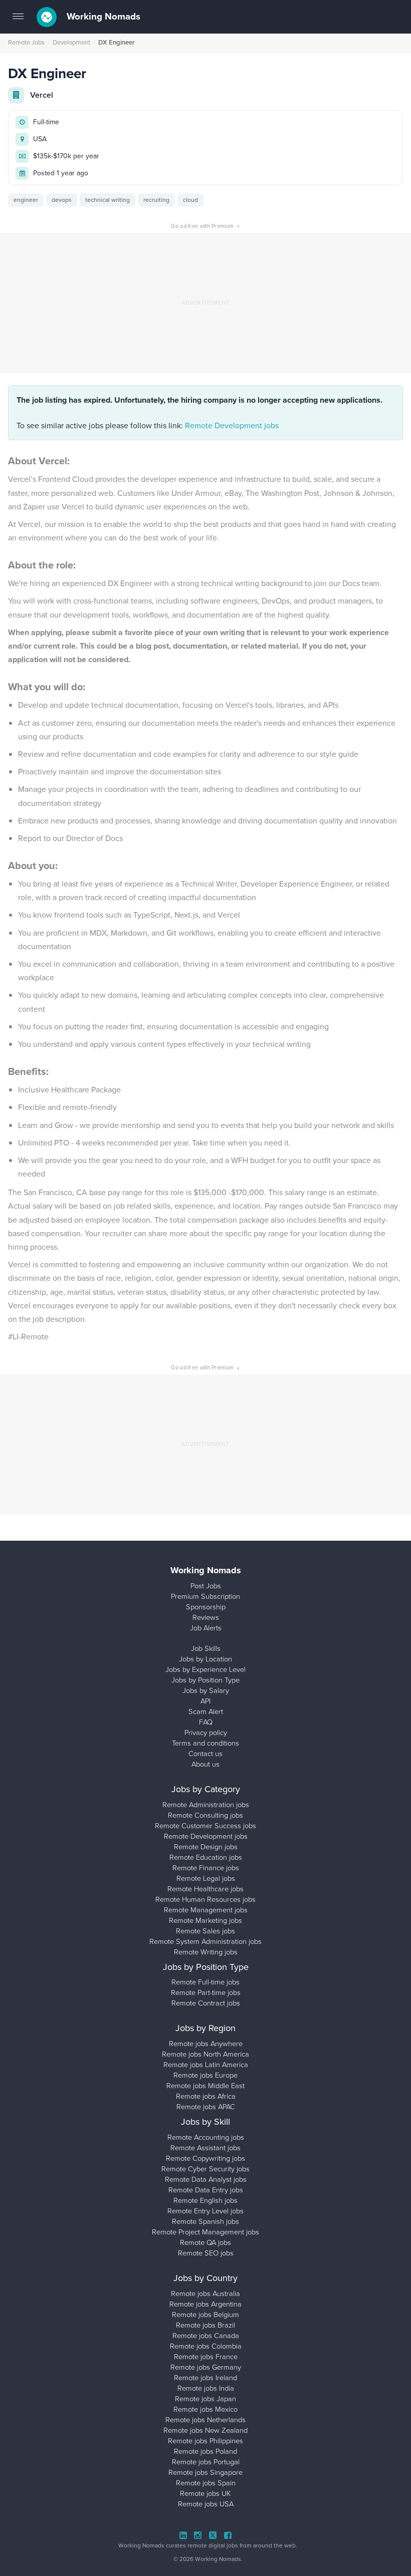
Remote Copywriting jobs (205, 2158)
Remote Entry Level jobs (205, 2211)
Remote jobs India (206, 2388)
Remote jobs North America (205, 2054)
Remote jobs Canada (206, 2336)
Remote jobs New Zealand (205, 2430)
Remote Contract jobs (206, 2003)
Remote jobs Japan (205, 2399)
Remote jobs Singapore (205, 2472)
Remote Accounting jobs (206, 2137)
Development (71, 42)
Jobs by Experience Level (205, 1669)
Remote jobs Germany (206, 2367)
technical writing (108, 200)
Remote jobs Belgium (205, 2315)
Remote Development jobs (232, 425)
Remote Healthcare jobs (205, 1889)
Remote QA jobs (205, 2242)
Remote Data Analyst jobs (206, 2179)
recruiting (156, 200)
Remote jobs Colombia (206, 2346)
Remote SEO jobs (206, 2253)
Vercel (42, 95)
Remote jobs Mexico (205, 2409)
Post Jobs (206, 1586)
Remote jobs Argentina (205, 2304)
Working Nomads (102, 17)
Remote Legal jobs (206, 1878)
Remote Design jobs (206, 1847)
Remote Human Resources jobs (205, 1899)
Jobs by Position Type (205, 1680)
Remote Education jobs (206, 1857)
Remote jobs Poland (205, 2451)
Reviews (206, 1617)
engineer (26, 200)
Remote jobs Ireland (205, 2378)
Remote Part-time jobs (206, 1992)
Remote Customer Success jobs (205, 1826)
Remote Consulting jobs (205, 1815)
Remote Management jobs (206, 1910)
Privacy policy (206, 1733)
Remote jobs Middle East (205, 2086)
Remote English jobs (205, 2200)
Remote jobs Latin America (206, 2065)
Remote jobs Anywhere (206, 2044)
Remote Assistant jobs (205, 2148)
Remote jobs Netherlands (205, 2420)
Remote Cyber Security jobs (205, 2169)
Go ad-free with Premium (205, 226)
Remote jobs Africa (206, 2096)
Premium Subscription (205, 1596)
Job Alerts (206, 1628)
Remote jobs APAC (206, 2107)
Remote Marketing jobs (205, 1920)
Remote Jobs (26, 42)
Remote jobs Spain (206, 2483)
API (205, 1701)
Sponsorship (206, 1607)
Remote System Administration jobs (205, 1941)
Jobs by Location (205, 1659)
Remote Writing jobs (206, 1952)
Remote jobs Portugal (206, 2462)
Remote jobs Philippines (205, 2441)
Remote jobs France (206, 2357)
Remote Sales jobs (205, 1931)
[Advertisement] (205, 303)
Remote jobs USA (206, 2504)
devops (62, 200)
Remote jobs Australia (205, 2294)
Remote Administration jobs (206, 1805)
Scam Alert (206, 1711)
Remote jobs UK (205, 2493)
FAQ (206, 1722)
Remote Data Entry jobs (206, 2190)
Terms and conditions (205, 1743)
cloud (190, 200)
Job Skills (206, 1648)
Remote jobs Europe (205, 2075)
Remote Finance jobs (206, 1868)
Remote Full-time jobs (205, 1982)
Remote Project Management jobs (205, 2232)
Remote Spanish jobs (205, 2221)
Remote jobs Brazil (205, 2325)
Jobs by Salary (206, 1690)
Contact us (205, 1754)
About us (205, 1764)
